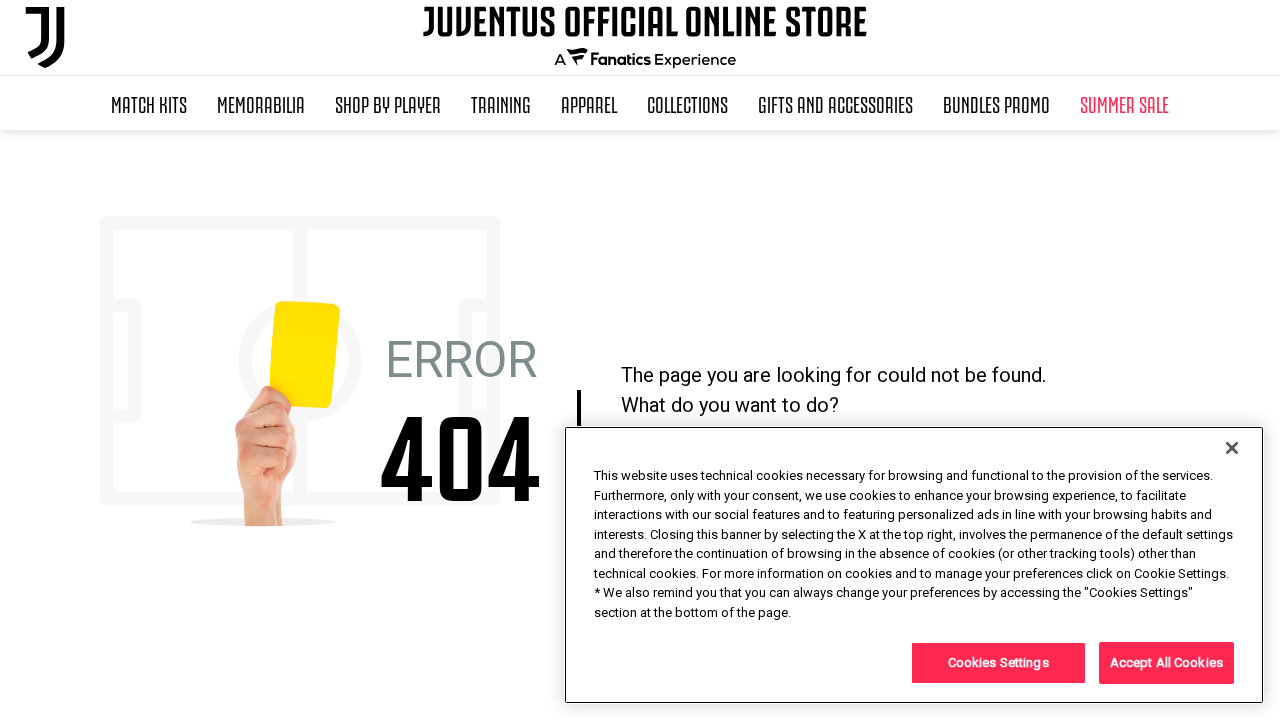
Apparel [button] (589, 103)
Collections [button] (687, 103)
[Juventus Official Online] (45, 37)
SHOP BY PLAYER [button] (388, 103)
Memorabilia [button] (261, 103)
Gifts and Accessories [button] (835, 103)
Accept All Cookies (1166, 662)
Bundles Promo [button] (996, 103)
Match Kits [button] (149, 103)
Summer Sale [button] (1124, 103)
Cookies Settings (998, 662)
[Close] (1232, 448)
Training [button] (501, 103)
